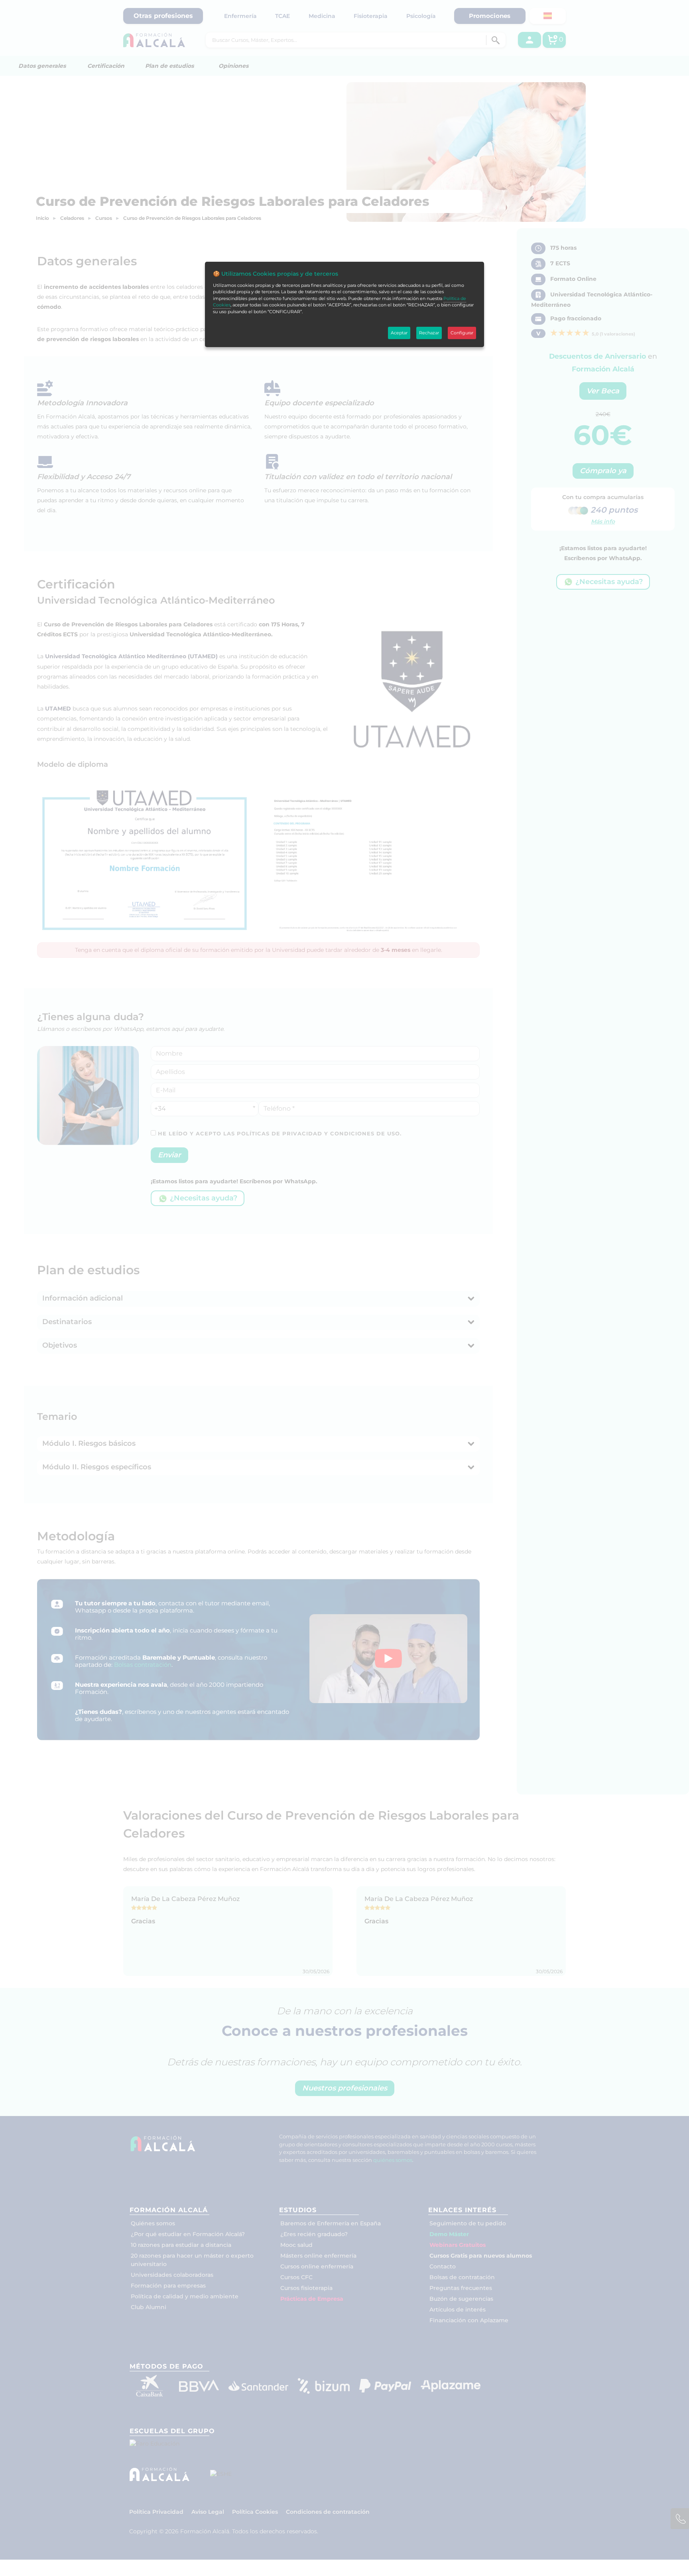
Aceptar (399, 333)
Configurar (462, 333)
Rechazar (429, 333)
